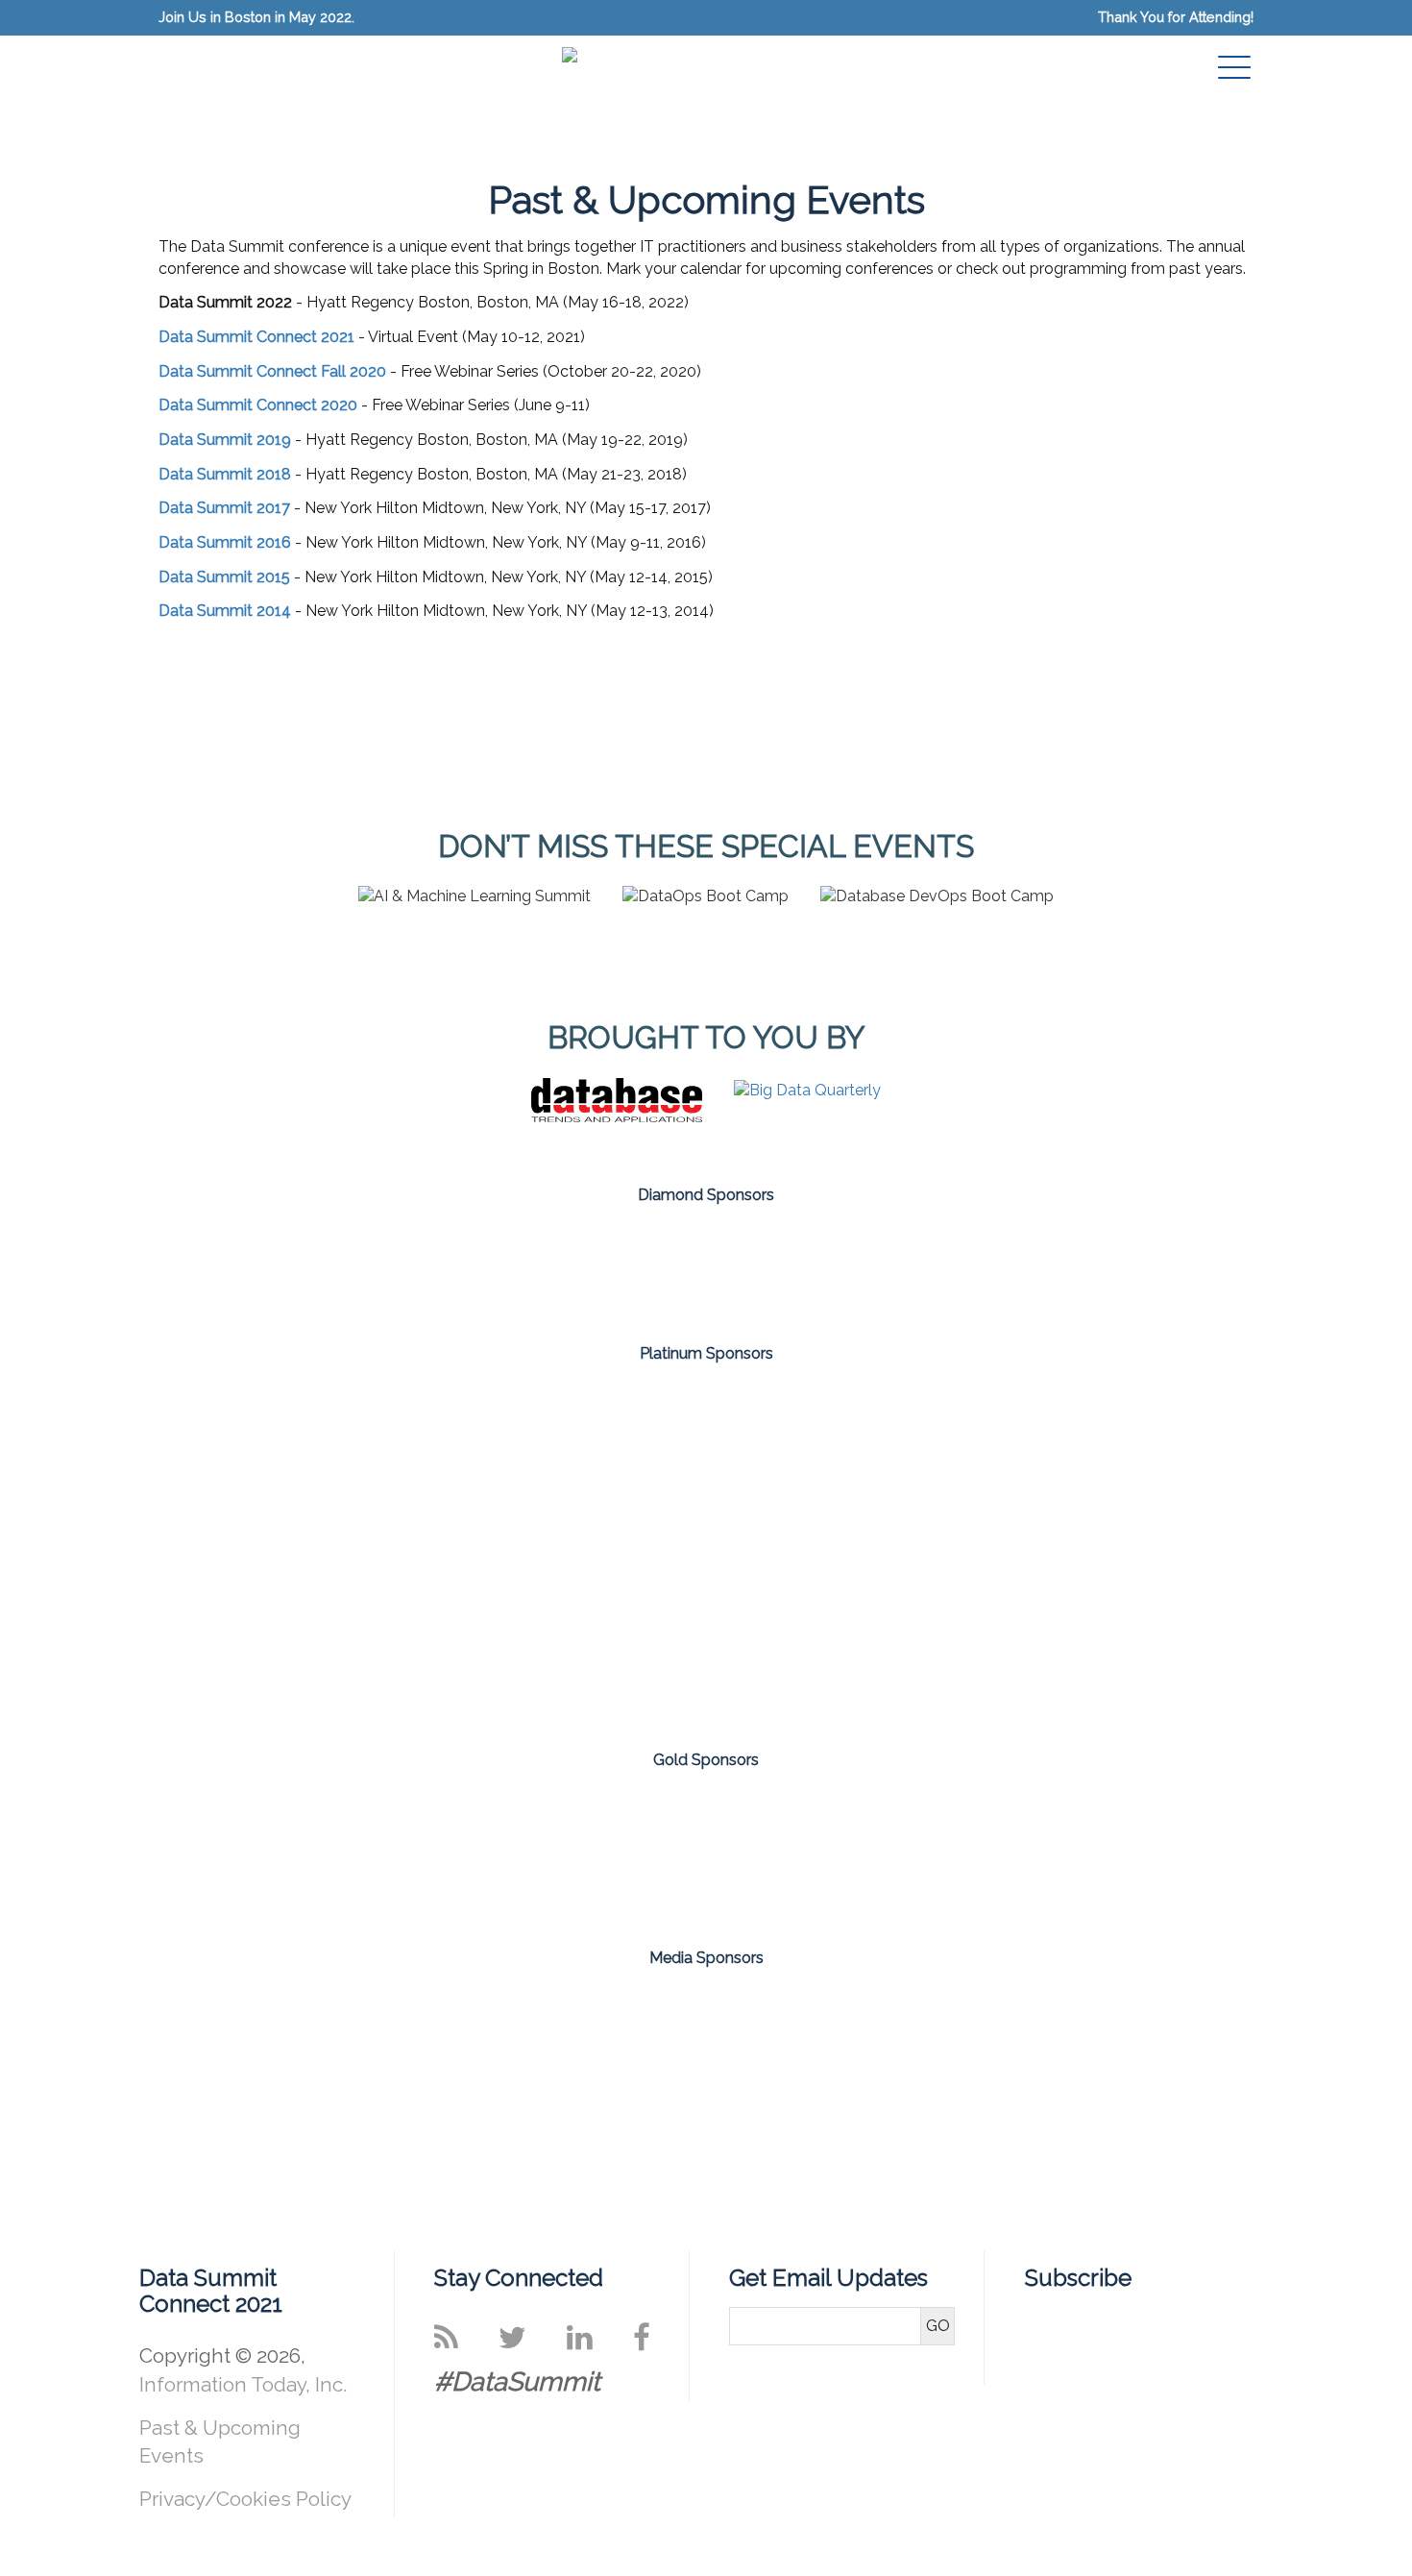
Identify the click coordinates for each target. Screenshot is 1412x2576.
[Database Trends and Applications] (617, 1117)
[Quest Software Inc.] (369, 1636)
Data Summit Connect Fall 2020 (272, 371)
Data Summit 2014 (225, 611)
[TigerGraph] (594, 1636)
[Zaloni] (1268, 1636)
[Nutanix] (1268, 1463)
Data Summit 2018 (225, 474)
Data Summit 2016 (225, 542)
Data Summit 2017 (224, 508)
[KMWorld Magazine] (928, 2024)
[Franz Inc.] (369, 1852)
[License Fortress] (818, 1463)
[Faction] (594, 1463)
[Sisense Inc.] (594, 1268)
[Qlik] (144, 1636)
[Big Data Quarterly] (807, 1090)
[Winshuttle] (1268, 1852)
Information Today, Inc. (243, 2384)
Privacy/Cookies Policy (245, 2499)
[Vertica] (818, 1636)
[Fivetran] (144, 1852)
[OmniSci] (594, 1852)
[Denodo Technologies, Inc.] (369, 1463)
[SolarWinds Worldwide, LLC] (818, 1268)
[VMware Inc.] (1043, 1636)
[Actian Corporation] (144, 1463)
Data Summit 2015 (224, 577)
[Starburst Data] (818, 1852)
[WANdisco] (1043, 1852)
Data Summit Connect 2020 (258, 405)
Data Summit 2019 (225, 440)
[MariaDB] (1043, 1463)
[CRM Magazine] (632, 2024)
